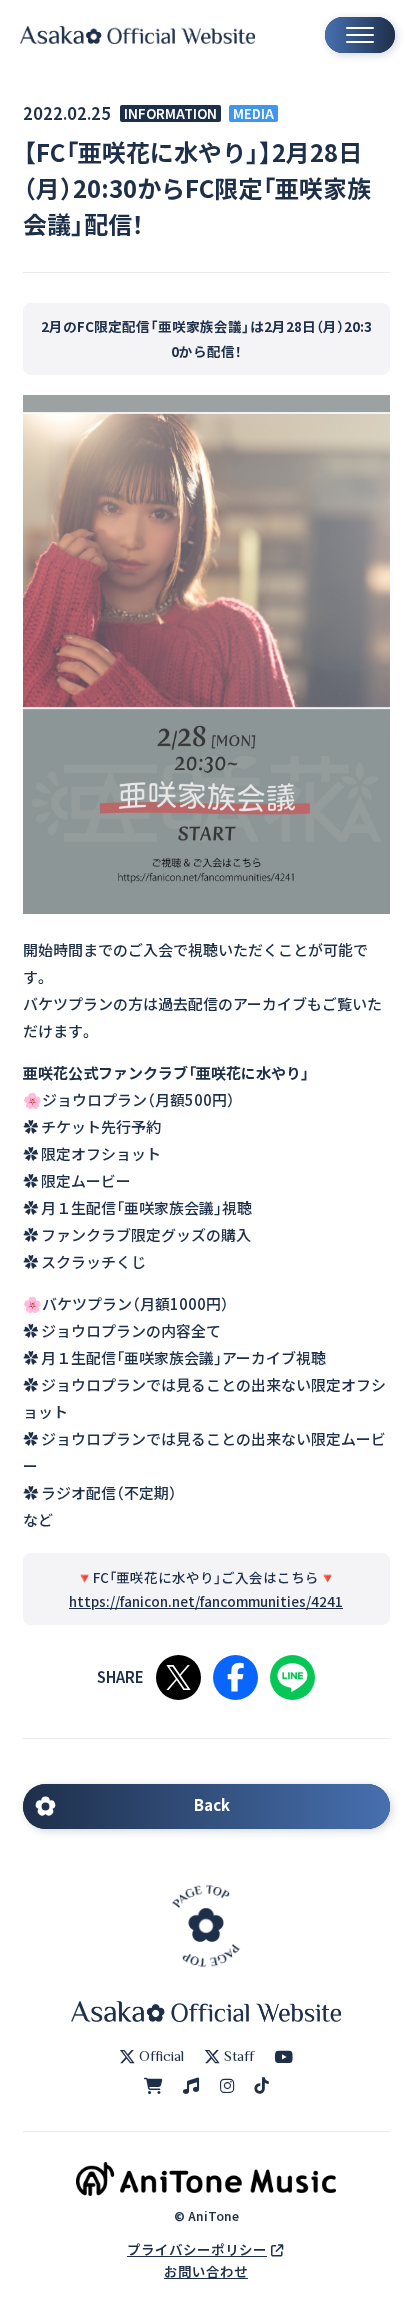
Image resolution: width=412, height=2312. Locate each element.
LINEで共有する (292, 1677)
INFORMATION (170, 113)
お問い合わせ (206, 2271)
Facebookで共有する (235, 1677)
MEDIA (253, 113)
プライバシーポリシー (197, 2249)
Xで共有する (178, 1677)
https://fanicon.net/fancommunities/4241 (206, 1601)
